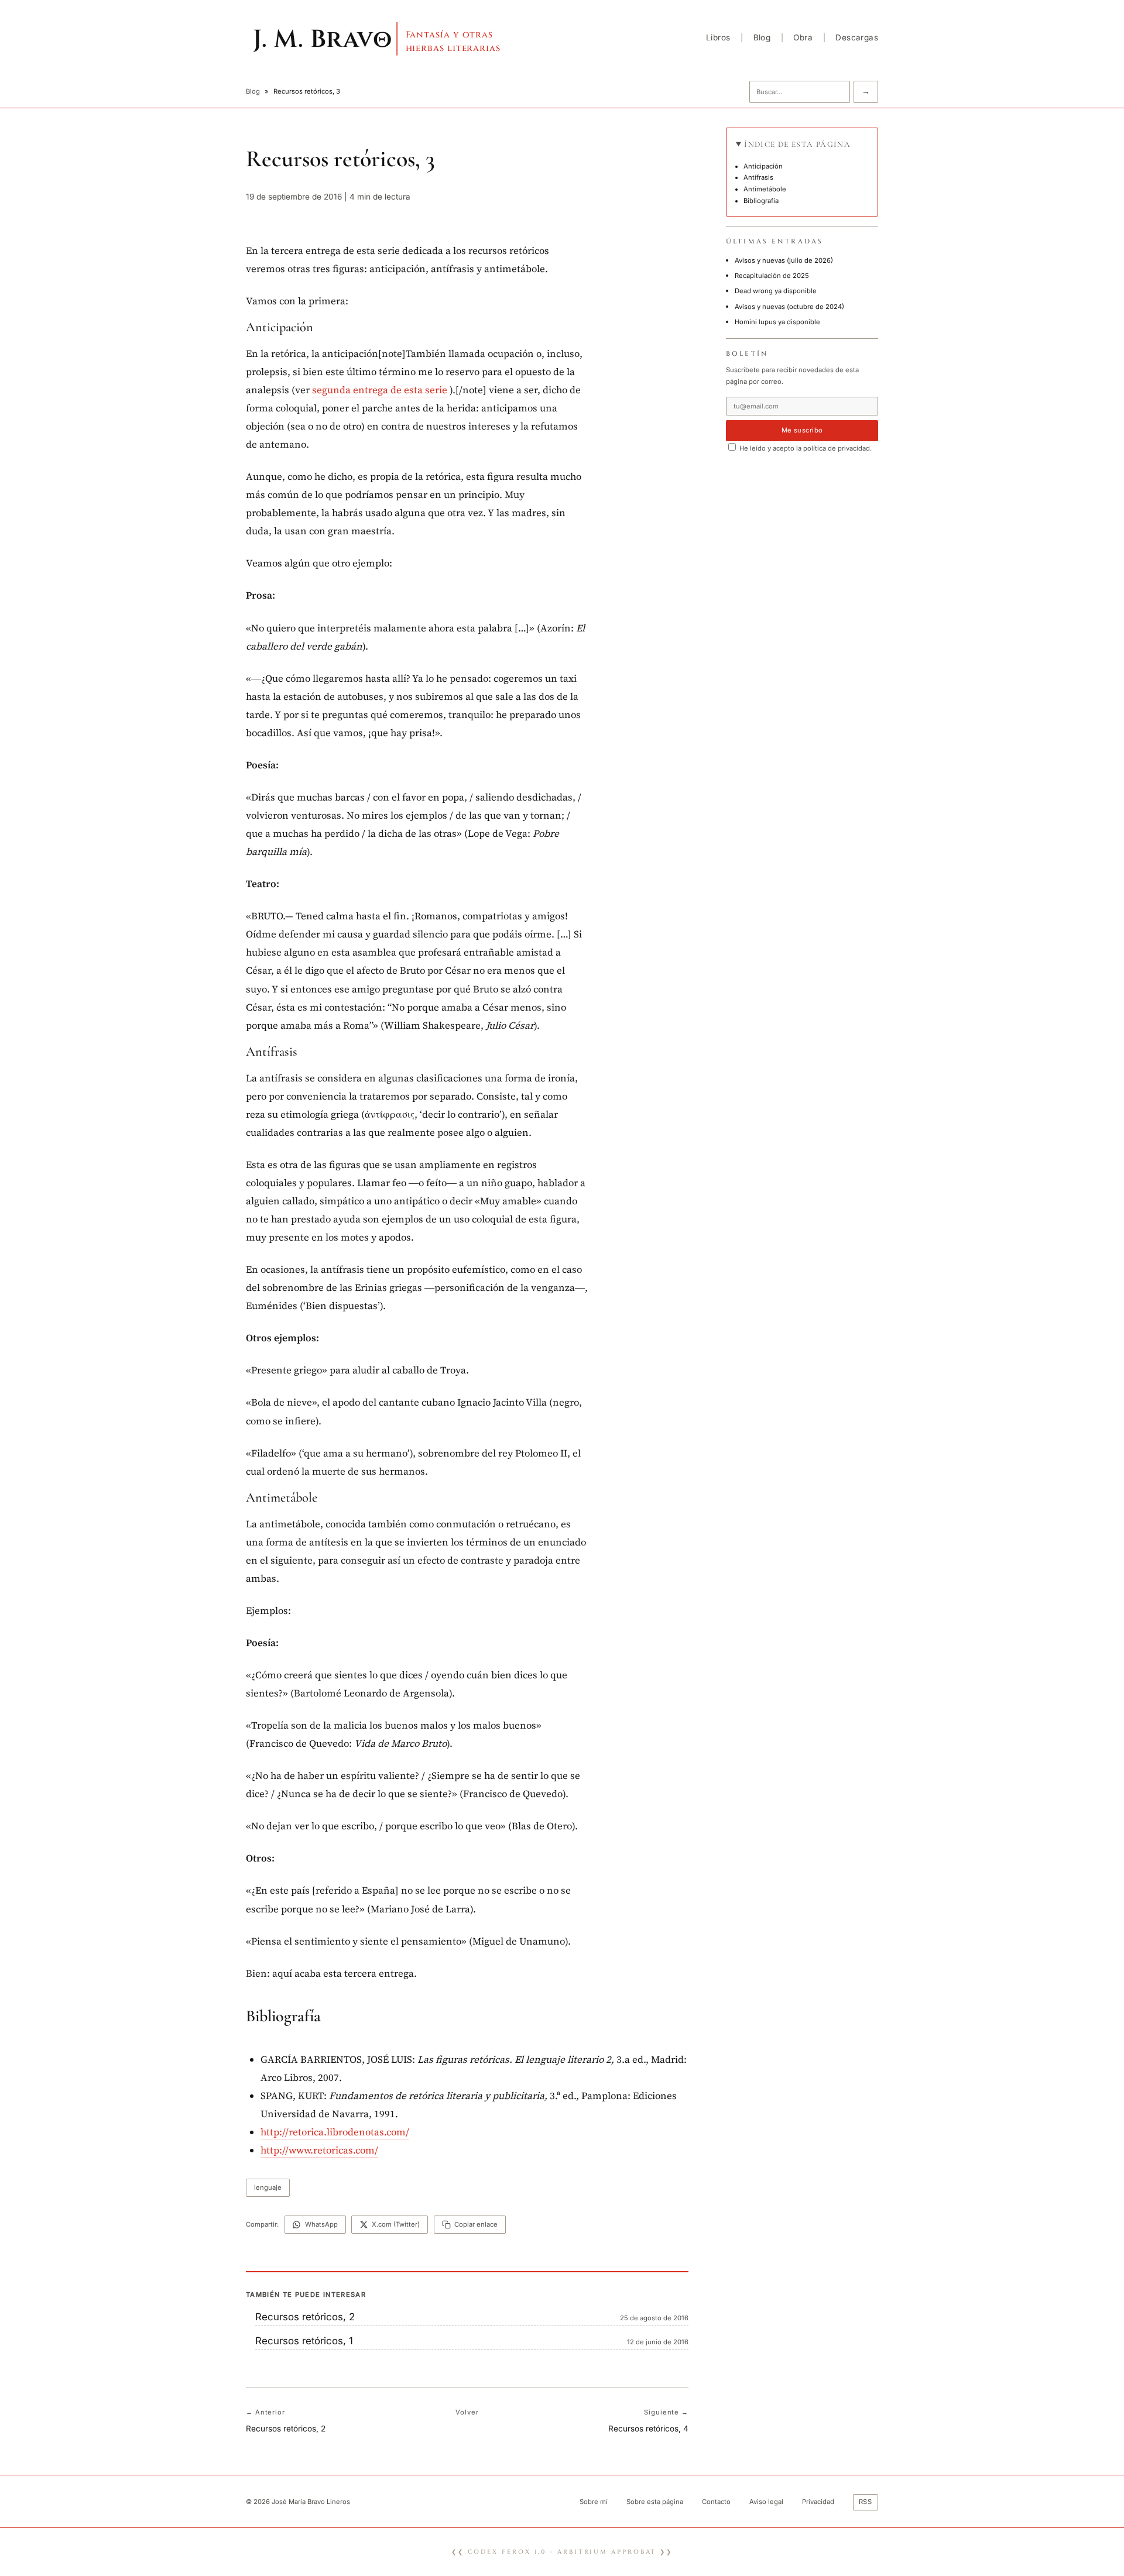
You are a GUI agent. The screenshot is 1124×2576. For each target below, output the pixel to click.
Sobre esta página (655, 2502)
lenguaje (268, 2187)
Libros (718, 37)
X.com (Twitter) (396, 2224)
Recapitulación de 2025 (772, 276)
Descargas (857, 37)
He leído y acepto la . (805, 448)
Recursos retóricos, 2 (305, 2317)
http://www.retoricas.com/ (319, 2150)
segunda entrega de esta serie (380, 390)
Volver (467, 2412)
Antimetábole (765, 189)
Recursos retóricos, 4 (648, 2429)
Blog (762, 37)
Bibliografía (761, 201)
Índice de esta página (797, 144)
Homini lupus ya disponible (777, 322)
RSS (866, 2502)
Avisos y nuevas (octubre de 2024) (789, 307)
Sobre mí (594, 2502)
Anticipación (763, 166)
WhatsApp (321, 2224)
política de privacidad (837, 448)
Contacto (716, 2502)
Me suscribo (802, 430)
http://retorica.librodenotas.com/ (335, 2132)
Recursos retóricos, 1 (304, 2341)
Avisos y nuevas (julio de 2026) (784, 260)
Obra (803, 37)
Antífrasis (758, 177)
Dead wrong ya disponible (776, 291)
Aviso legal (766, 2502)
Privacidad (818, 2502)
